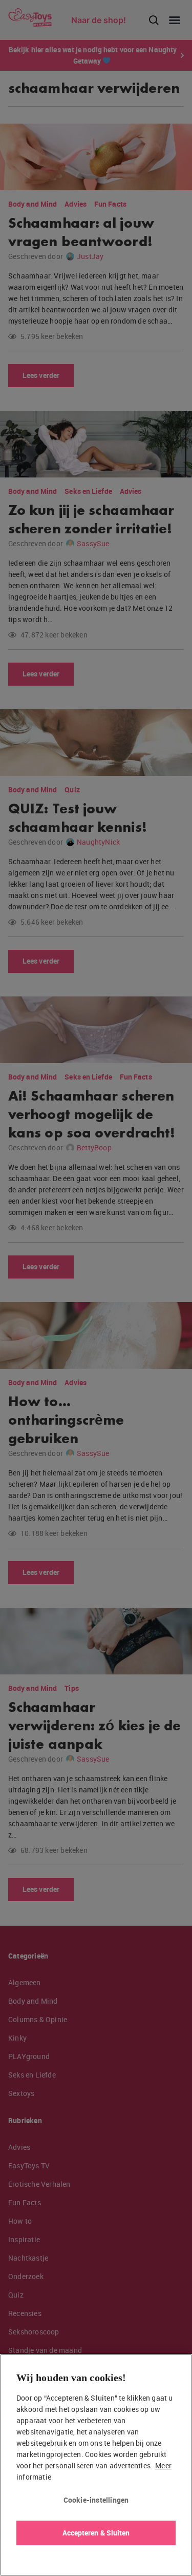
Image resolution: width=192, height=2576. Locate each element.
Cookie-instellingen (96, 2500)
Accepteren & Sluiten (96, 2533)
